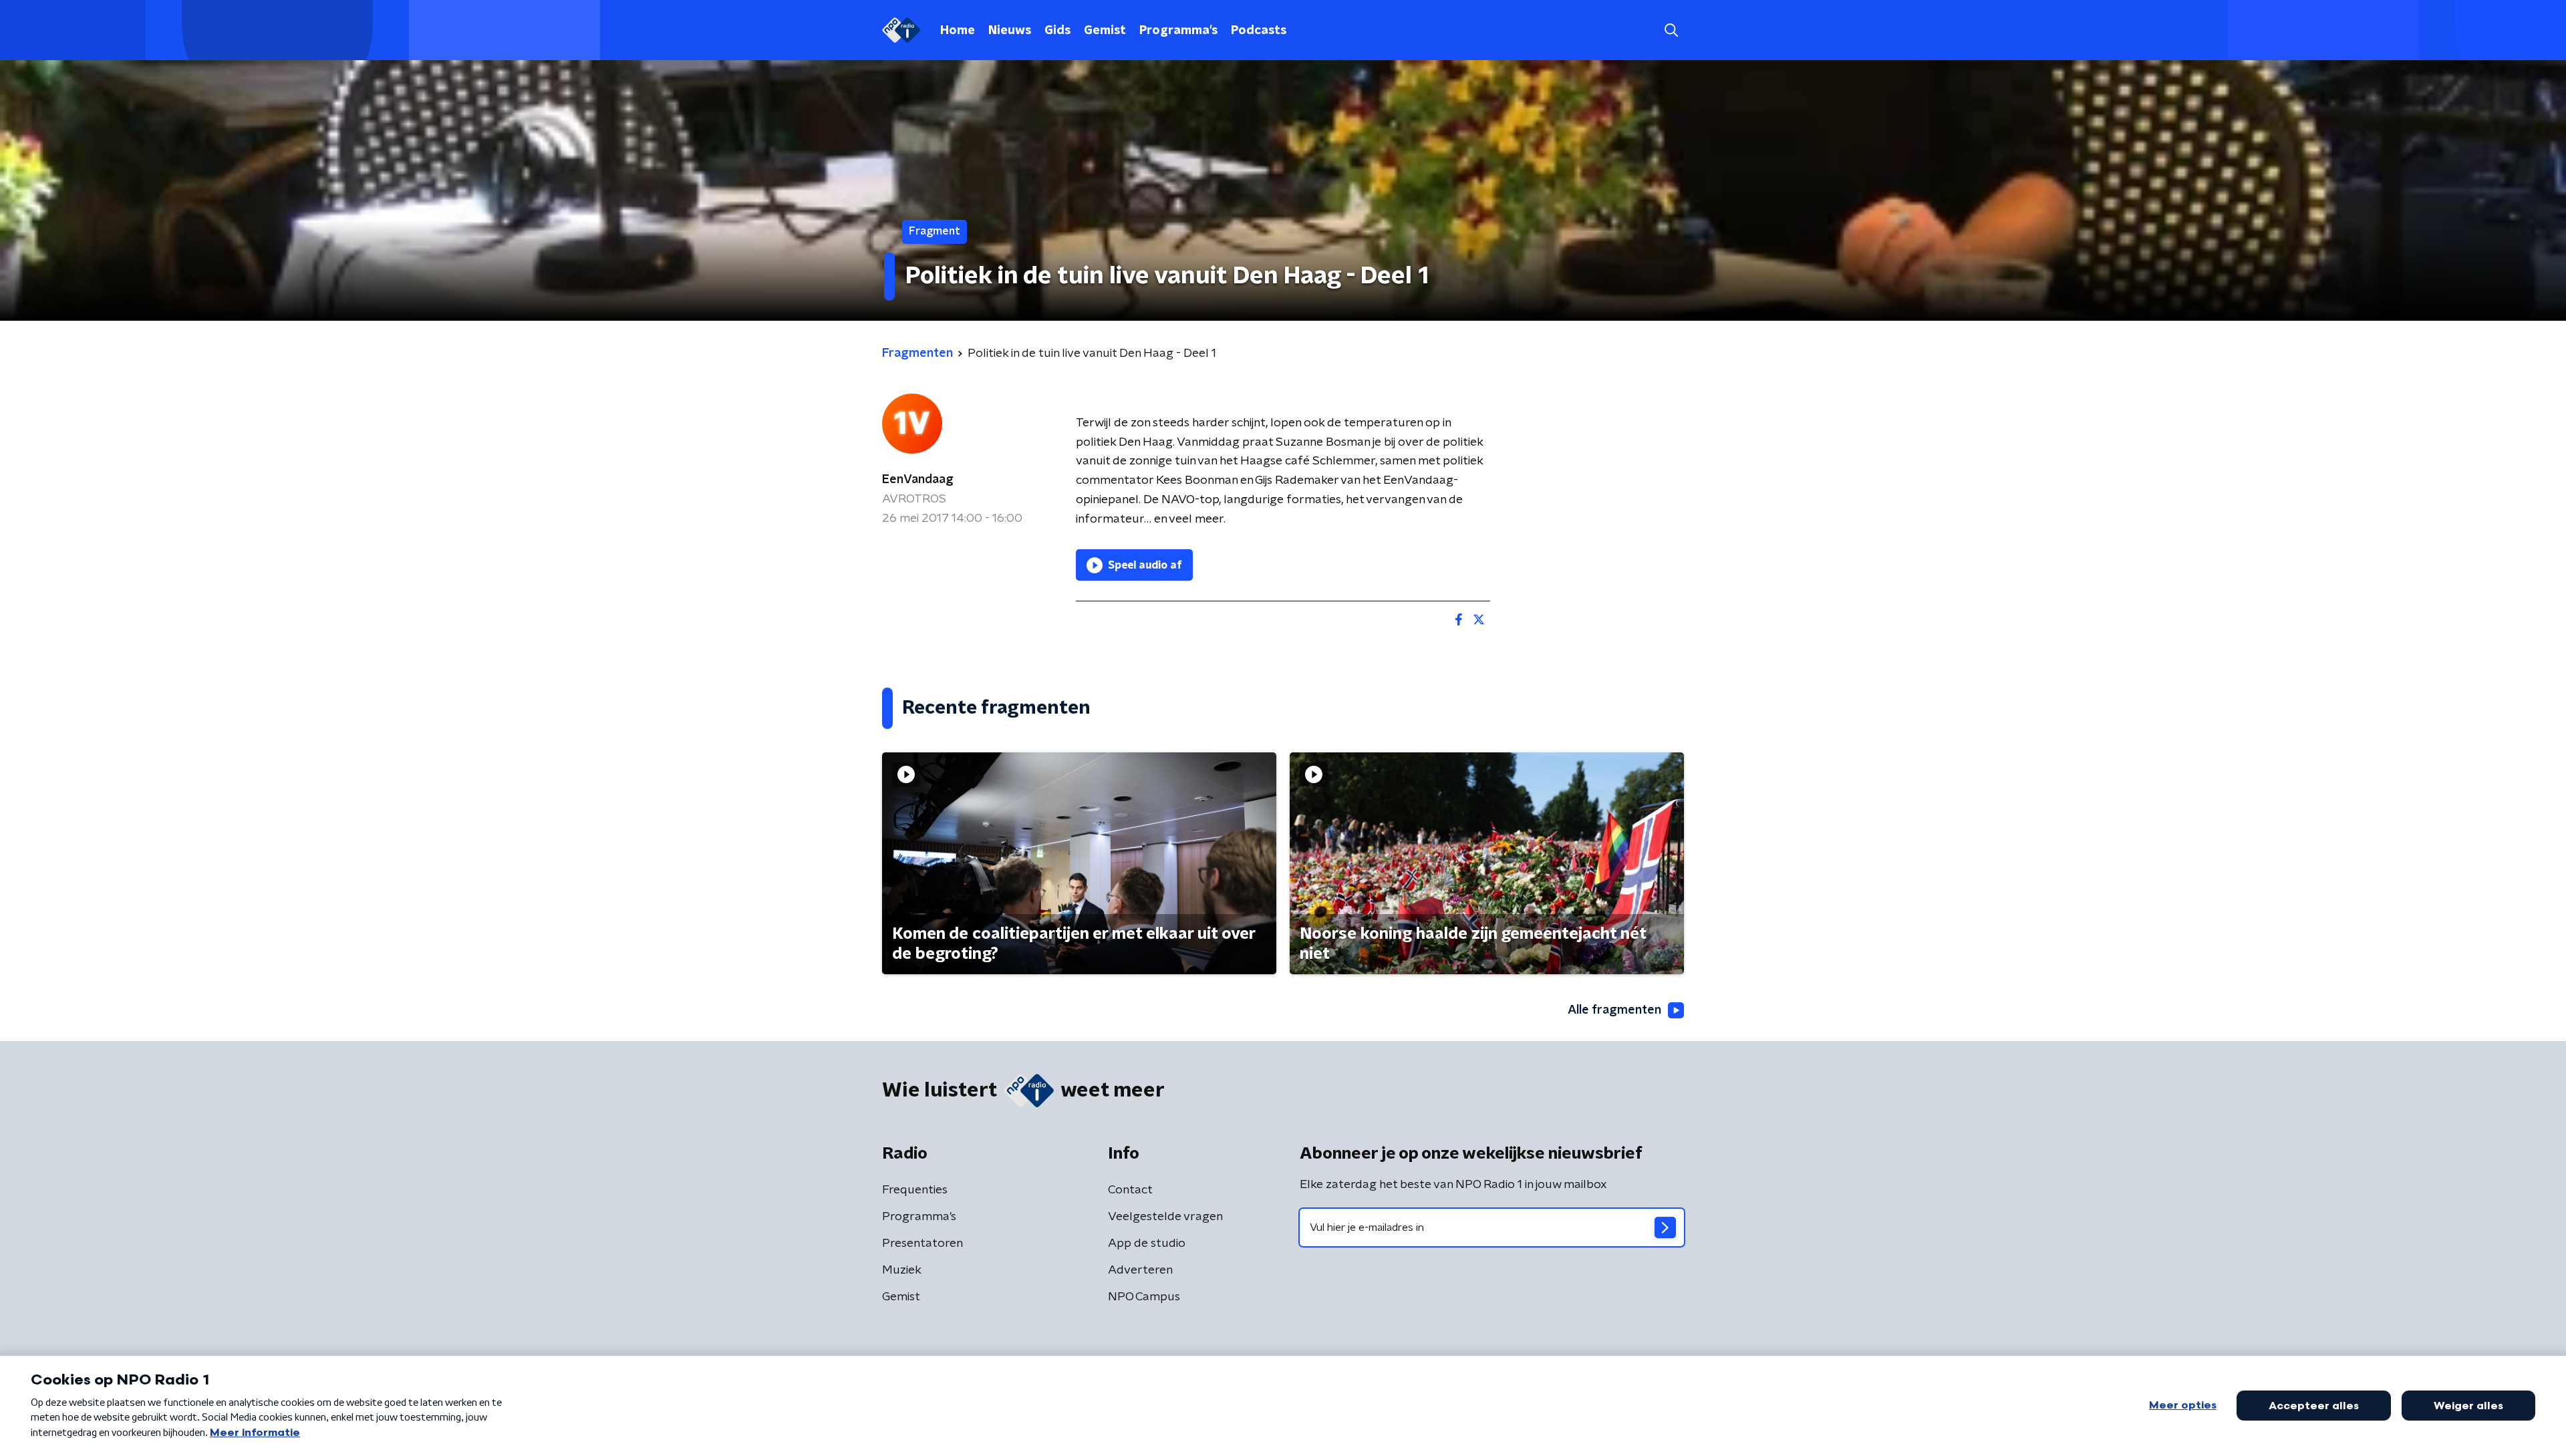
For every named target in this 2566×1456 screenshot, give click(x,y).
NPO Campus (1144, 1297)
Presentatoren (922, 1244)
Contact (1130, 1190)
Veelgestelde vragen (1165, 1217)
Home (958, 31)
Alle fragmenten (1614, 1010)
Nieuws (1010, 31)
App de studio (1147, 1244)
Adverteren (1140, 1270)
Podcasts (1259, 31)
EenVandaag (918, 480)
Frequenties (915, 1190)
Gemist (1105, 31)
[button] (1671, 30)
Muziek (902, 1270)
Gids (1057, 31)
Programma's (1178, 31)
